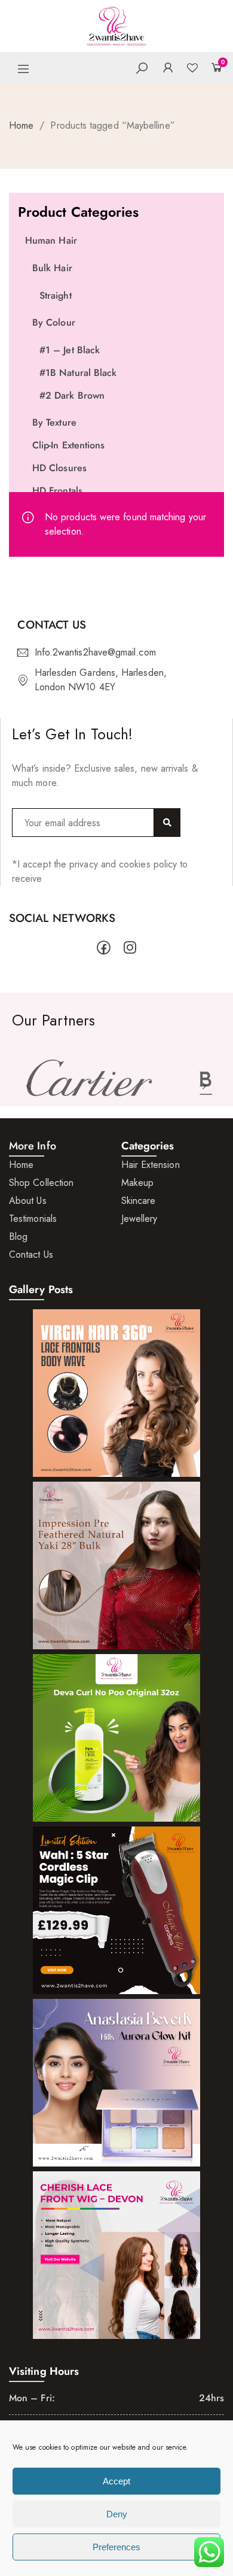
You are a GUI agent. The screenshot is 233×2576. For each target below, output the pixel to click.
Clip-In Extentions (68, 445)
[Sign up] (167, 823)
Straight (56, 295)
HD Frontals (57, 491)
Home (21, 125)
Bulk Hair (52, 268)
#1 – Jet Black (70, 350)
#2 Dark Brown (72, 395)
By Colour (54, 322)
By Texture (54, 422)
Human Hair (51, 240)
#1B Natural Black (78, 373)
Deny (117, 2514)
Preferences (116, 2547)
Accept (116, 2481)
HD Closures (59, 468)
